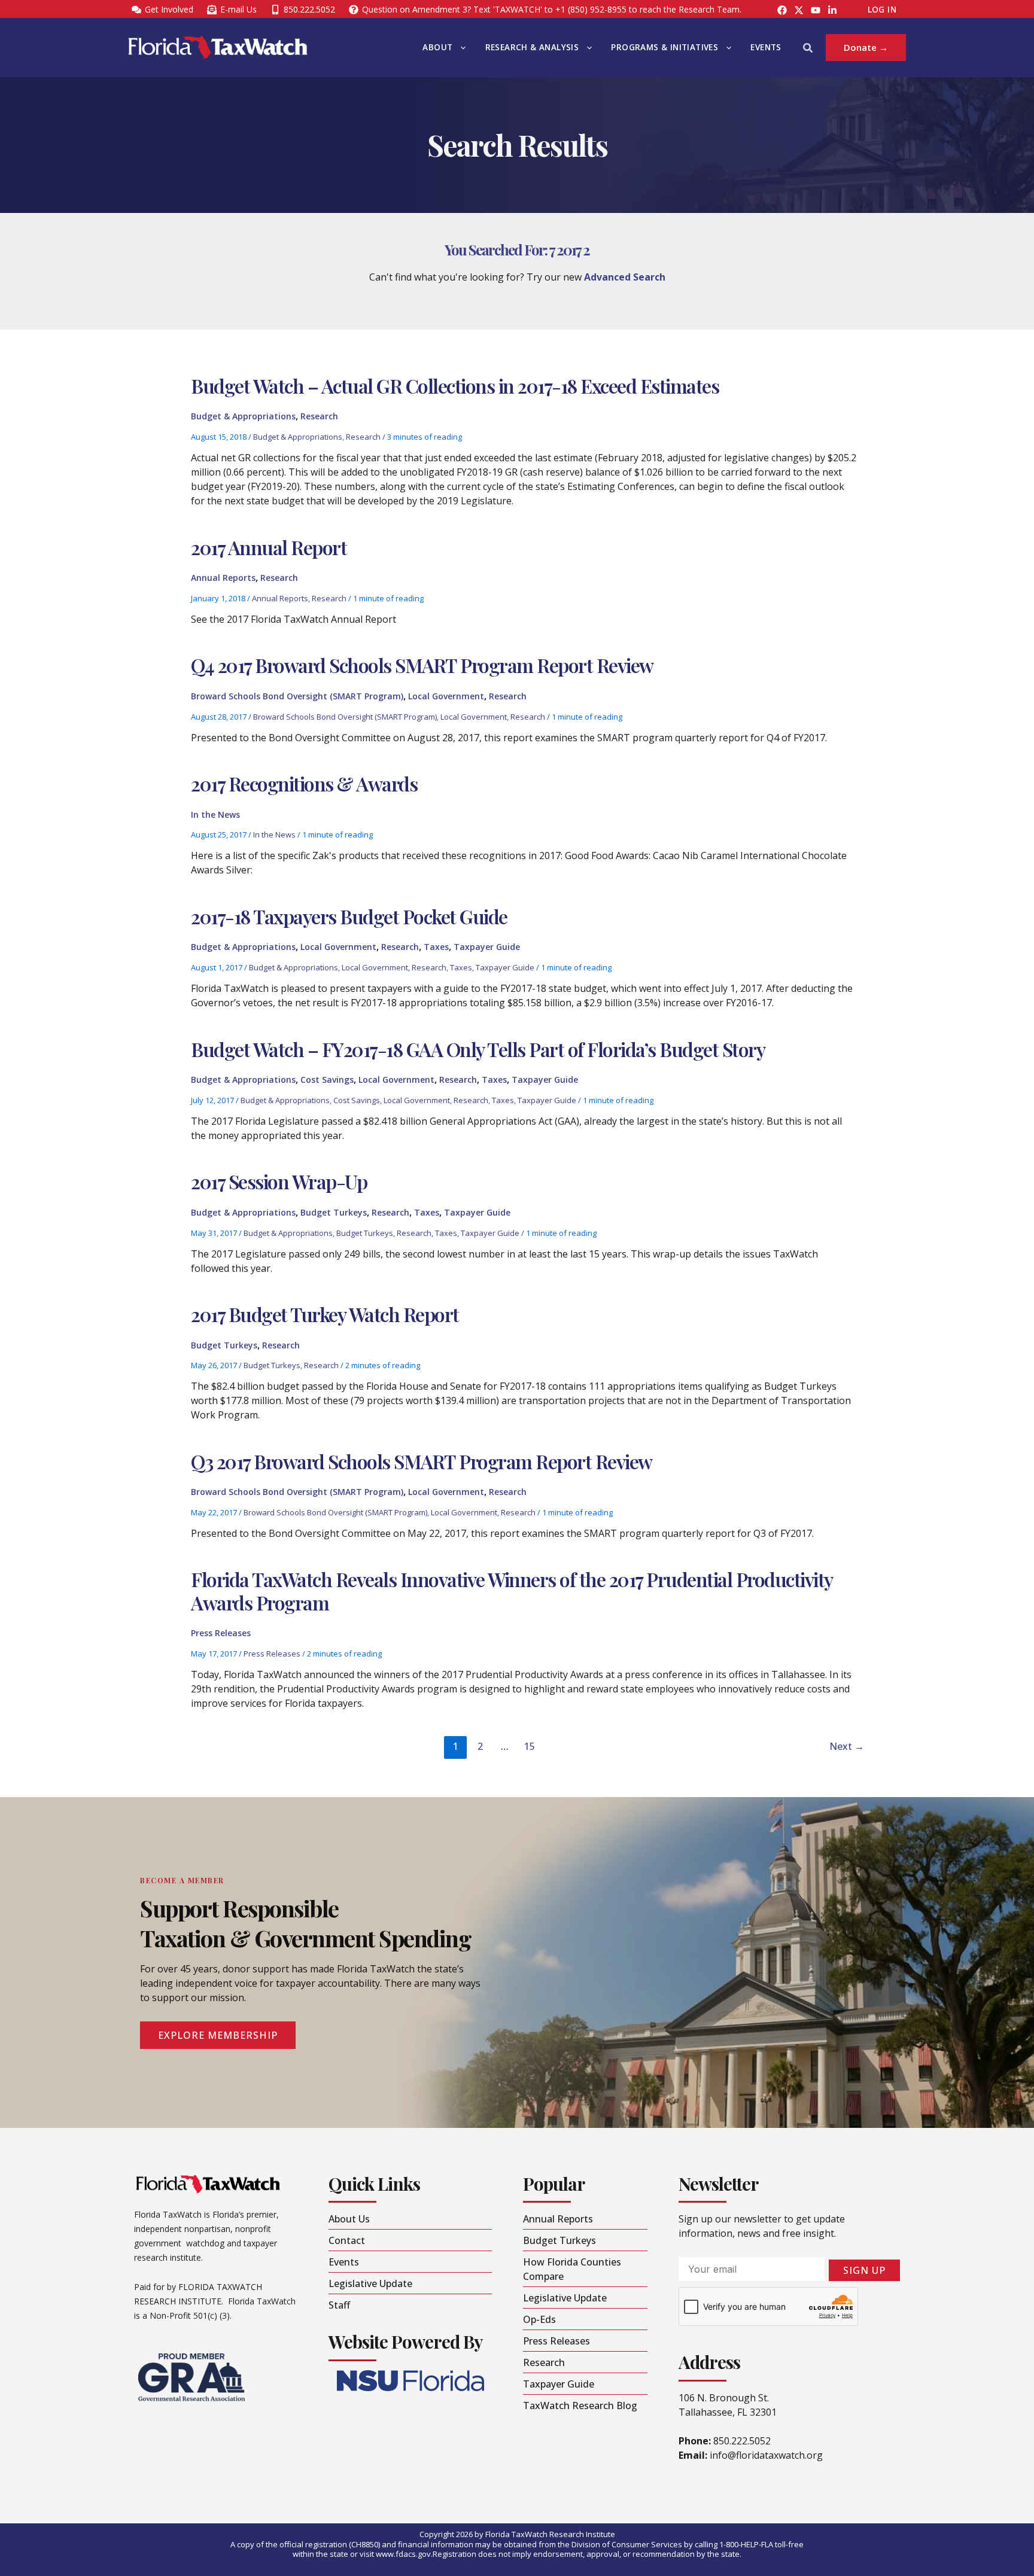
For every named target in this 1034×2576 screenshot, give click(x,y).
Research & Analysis (532, 47)
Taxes (436, 947)
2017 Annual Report (269, 547)
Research (319, 416)
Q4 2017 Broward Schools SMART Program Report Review (422, 665)
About (437, 47)
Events (766, 47)
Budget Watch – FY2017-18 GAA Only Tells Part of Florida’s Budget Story (478, 1049)
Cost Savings (327, 1080)
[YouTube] (816, 10)
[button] (460, 48)
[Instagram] (799, 10)
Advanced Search (625, 277)
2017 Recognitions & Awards (304, 783)
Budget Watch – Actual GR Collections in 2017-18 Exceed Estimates (455, 386)
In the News (215, 814)
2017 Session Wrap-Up (279, 1181)
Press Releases (221, 1633)
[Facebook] (782, 10)
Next (847, 1746)
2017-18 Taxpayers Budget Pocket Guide (349, 916)
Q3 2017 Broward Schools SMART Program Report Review (422, 1461)
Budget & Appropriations (243, 416)
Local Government (446, 696)
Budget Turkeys (334, 1212)
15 (530, 1746)
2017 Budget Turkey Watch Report (325, 1314)
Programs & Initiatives (665, 47)
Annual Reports (223, 578)
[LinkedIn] (832, 10)
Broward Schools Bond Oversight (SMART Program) (297, 696)
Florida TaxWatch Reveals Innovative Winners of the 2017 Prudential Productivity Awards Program (512, 1590)
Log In (882, 10)
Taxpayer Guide (487, 947)
